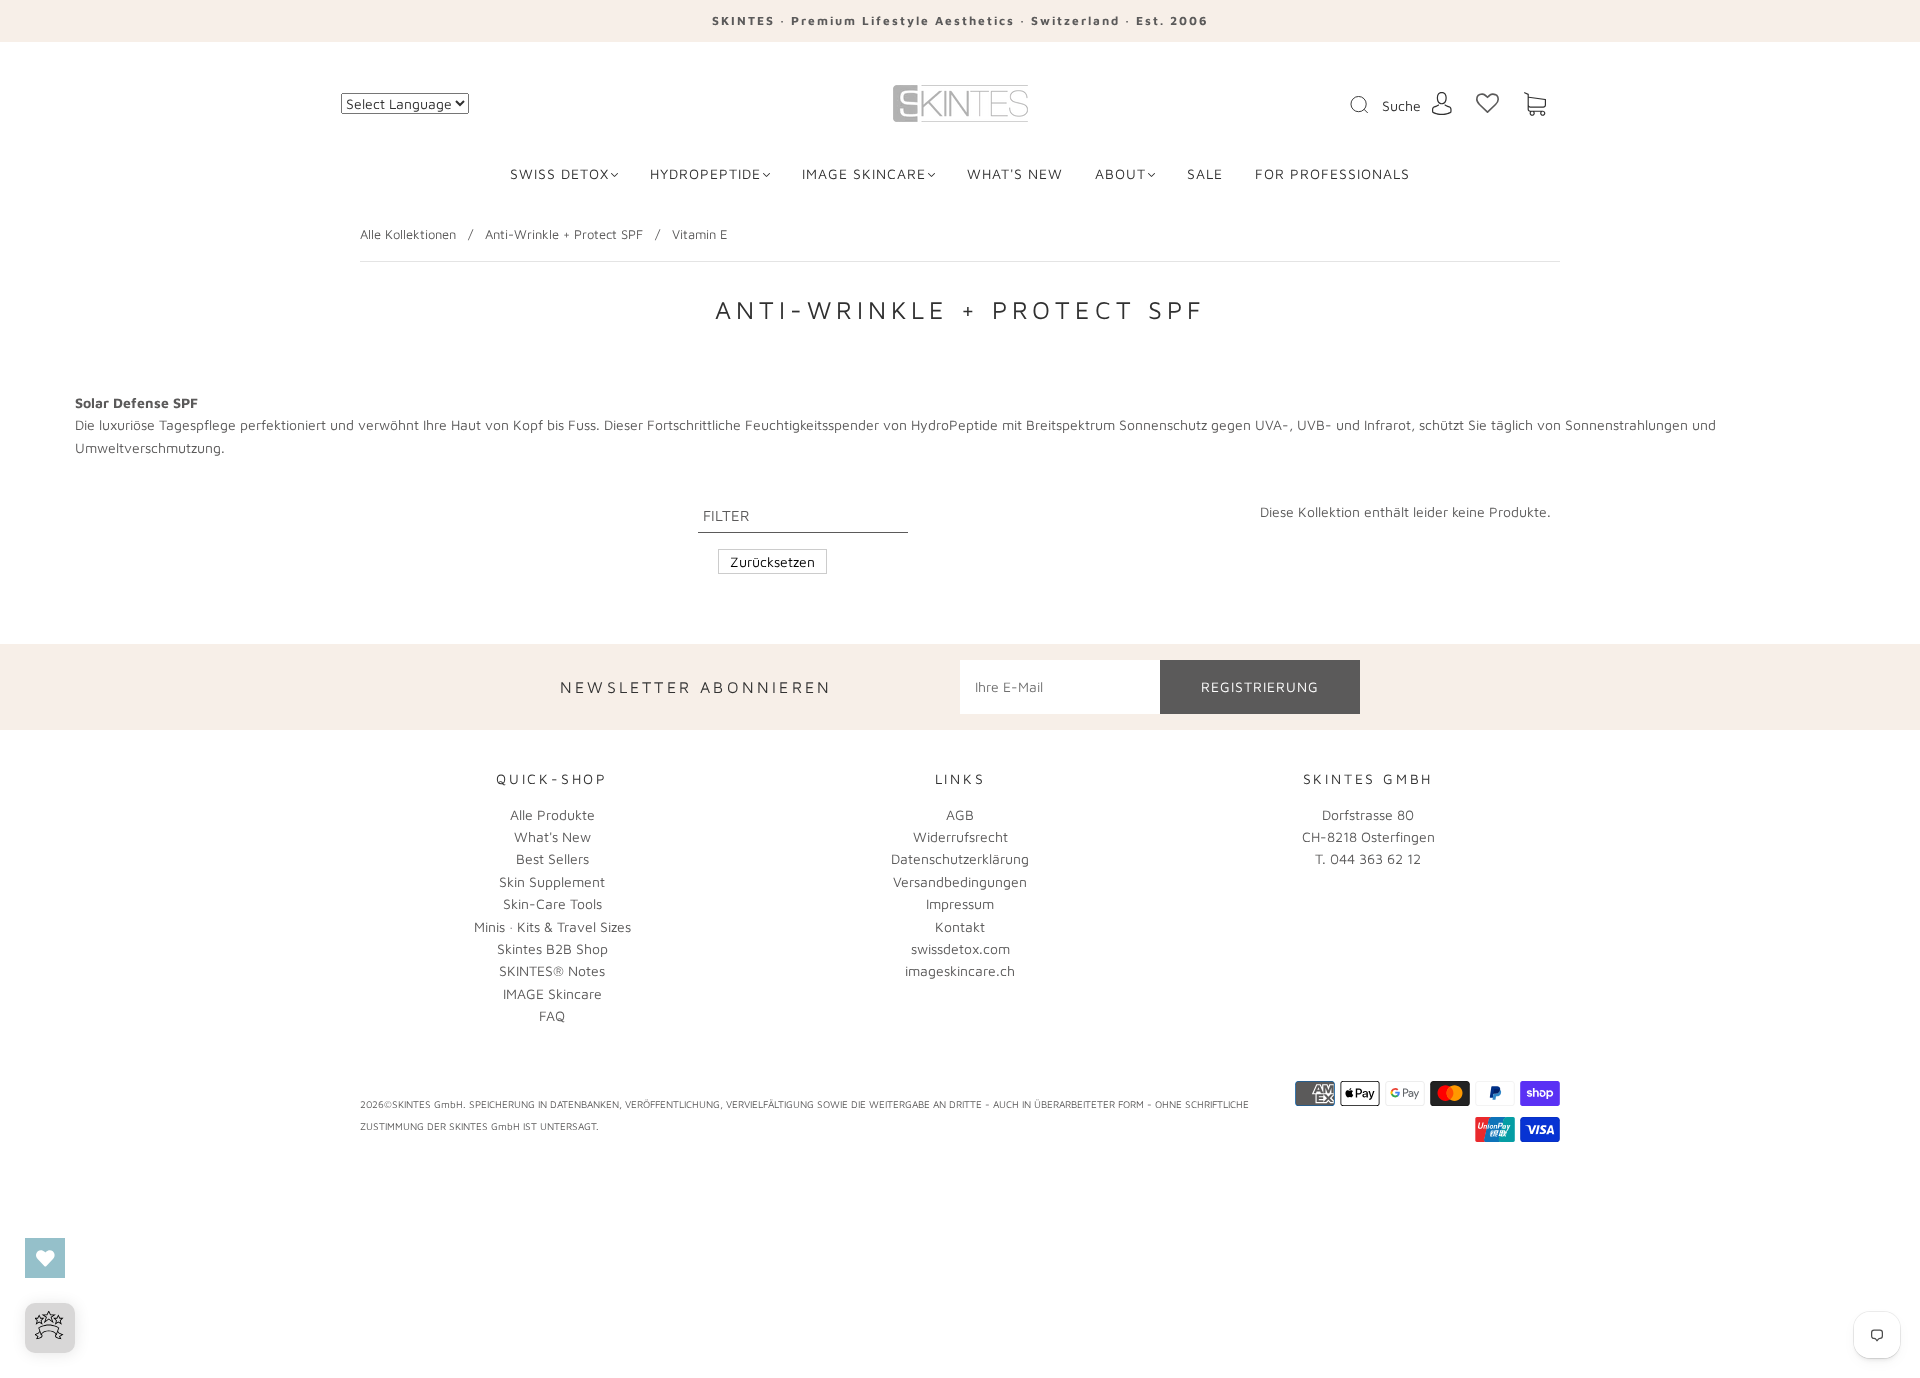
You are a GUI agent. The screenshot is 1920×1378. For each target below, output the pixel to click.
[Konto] (1442, 103)
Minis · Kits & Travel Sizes (552, 926)
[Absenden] (1372, 105)
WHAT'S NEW (1015, 173)
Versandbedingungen (960, 881)
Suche (1401, 105)
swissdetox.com (960, 948)
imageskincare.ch (960, 970)
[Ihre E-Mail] (1060, 687)
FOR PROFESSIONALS (1332, 173)
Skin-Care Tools (552, 903)
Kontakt (960, 926)
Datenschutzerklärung (960, 858)
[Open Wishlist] (45, 1258)
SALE (1205, 173)
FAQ (552, 1015)
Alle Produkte (552, 814)
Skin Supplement (552, 881)
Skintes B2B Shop (552, 948)
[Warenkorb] (1535, 104)
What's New (552, 836)
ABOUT (1120, 173)
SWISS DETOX (559, 173)
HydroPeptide (705, 173)
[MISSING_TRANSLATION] (1353, 106)
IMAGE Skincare (864, 173)
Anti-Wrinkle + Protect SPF (564, 234)
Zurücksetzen (772, 561)
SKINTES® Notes (552, 970)
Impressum (960, 903)
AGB (960, 814)
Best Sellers (552, 858)
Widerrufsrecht (960, 836)
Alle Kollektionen (408, 234)
